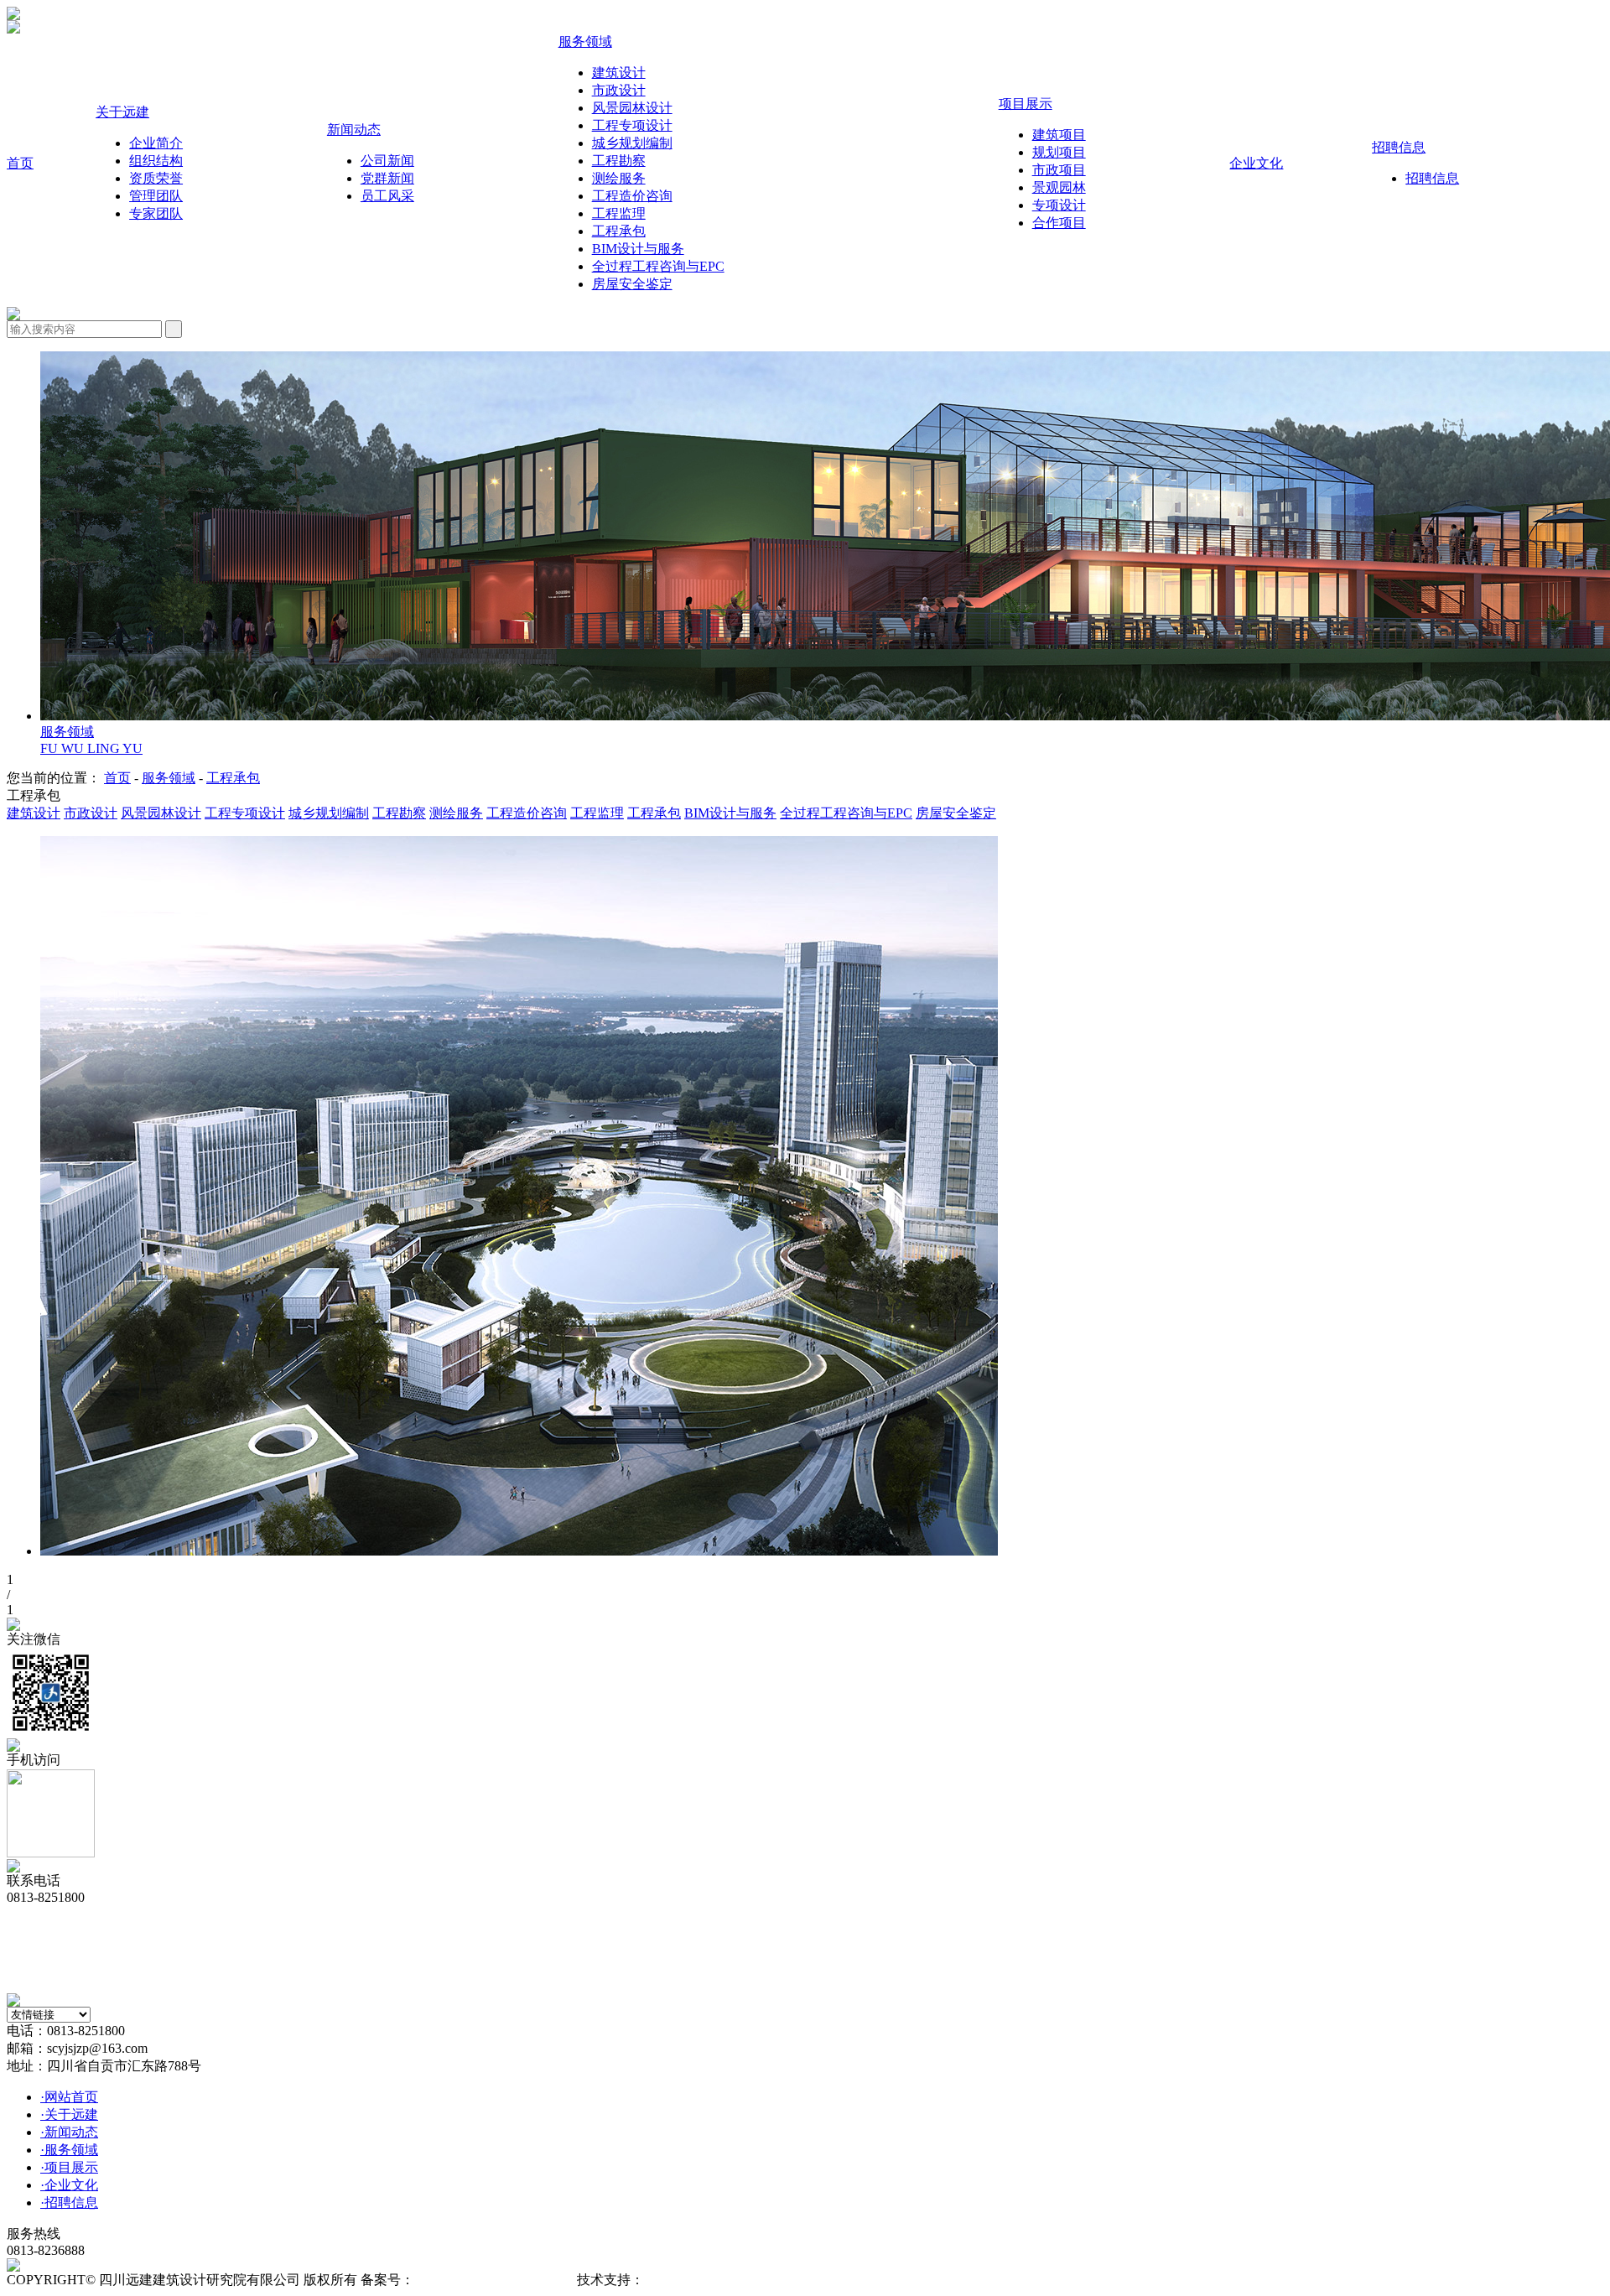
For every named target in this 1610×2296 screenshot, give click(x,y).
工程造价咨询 (527, 813)
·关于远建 (69, 2114)
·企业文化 (69, 2185)
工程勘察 (399, 813)
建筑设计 (34, 813)
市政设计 (91, 813)
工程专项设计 (245, 813)
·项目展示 (69, 2167)
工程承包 (233, 778)
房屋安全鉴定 (956, 813)
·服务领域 (69, 2150)
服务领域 (169, 778)
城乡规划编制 (329, 813)
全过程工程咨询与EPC (846, 813)
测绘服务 (456, 813)
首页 (117, 778)
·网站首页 (69, 2097)
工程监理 (597, 813)
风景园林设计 (161, 813)
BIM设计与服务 (730, 813)
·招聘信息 (69, 2202)
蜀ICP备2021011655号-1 (484, 2280)
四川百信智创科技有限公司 (724, 2280)
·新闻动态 (69, 2132)
